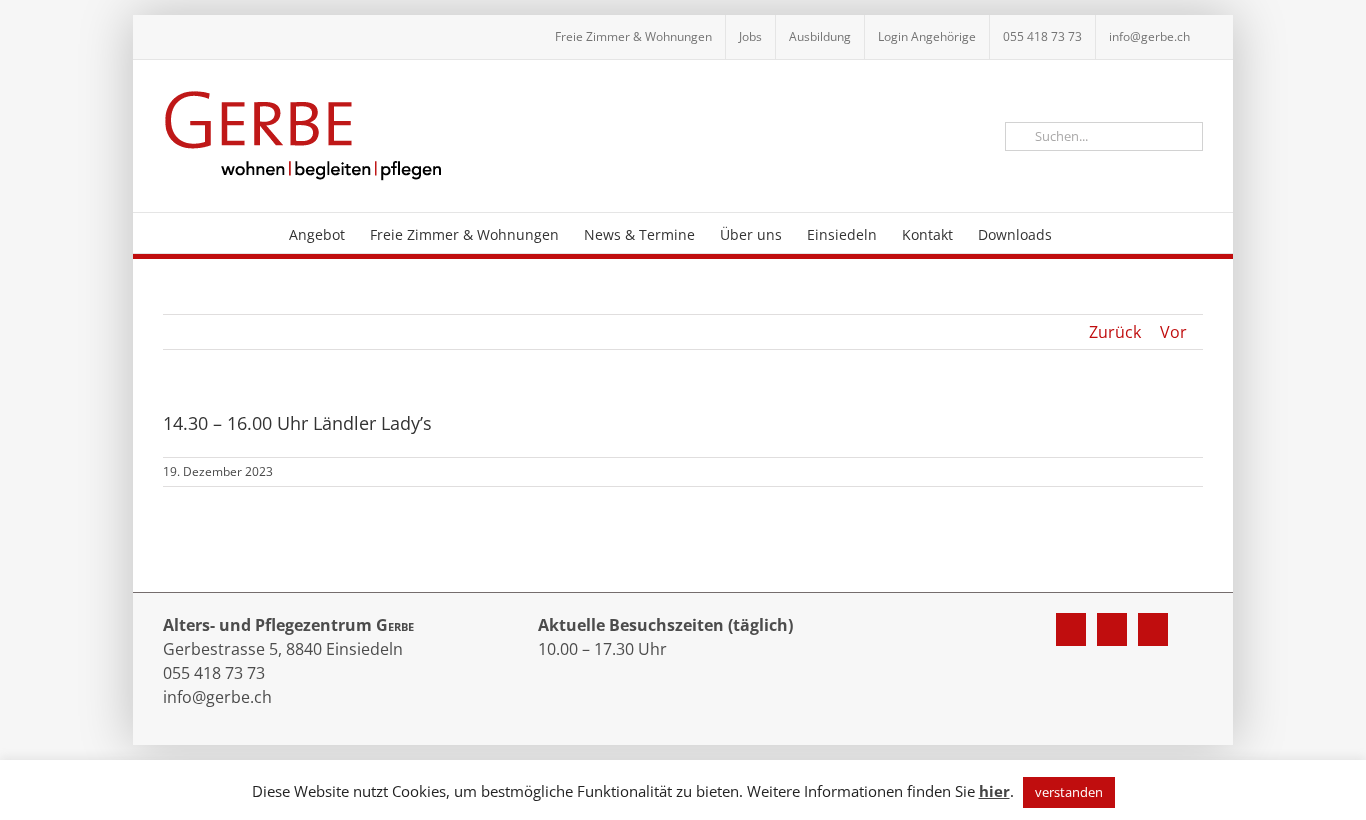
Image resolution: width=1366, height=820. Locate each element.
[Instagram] (1112, 629)
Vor (1173, 332)
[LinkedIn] (1153, 629)
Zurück (1115, 332)
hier (994, 791)
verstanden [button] (1069, 792)
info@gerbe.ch (217, 697)
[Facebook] (1071, 629)
